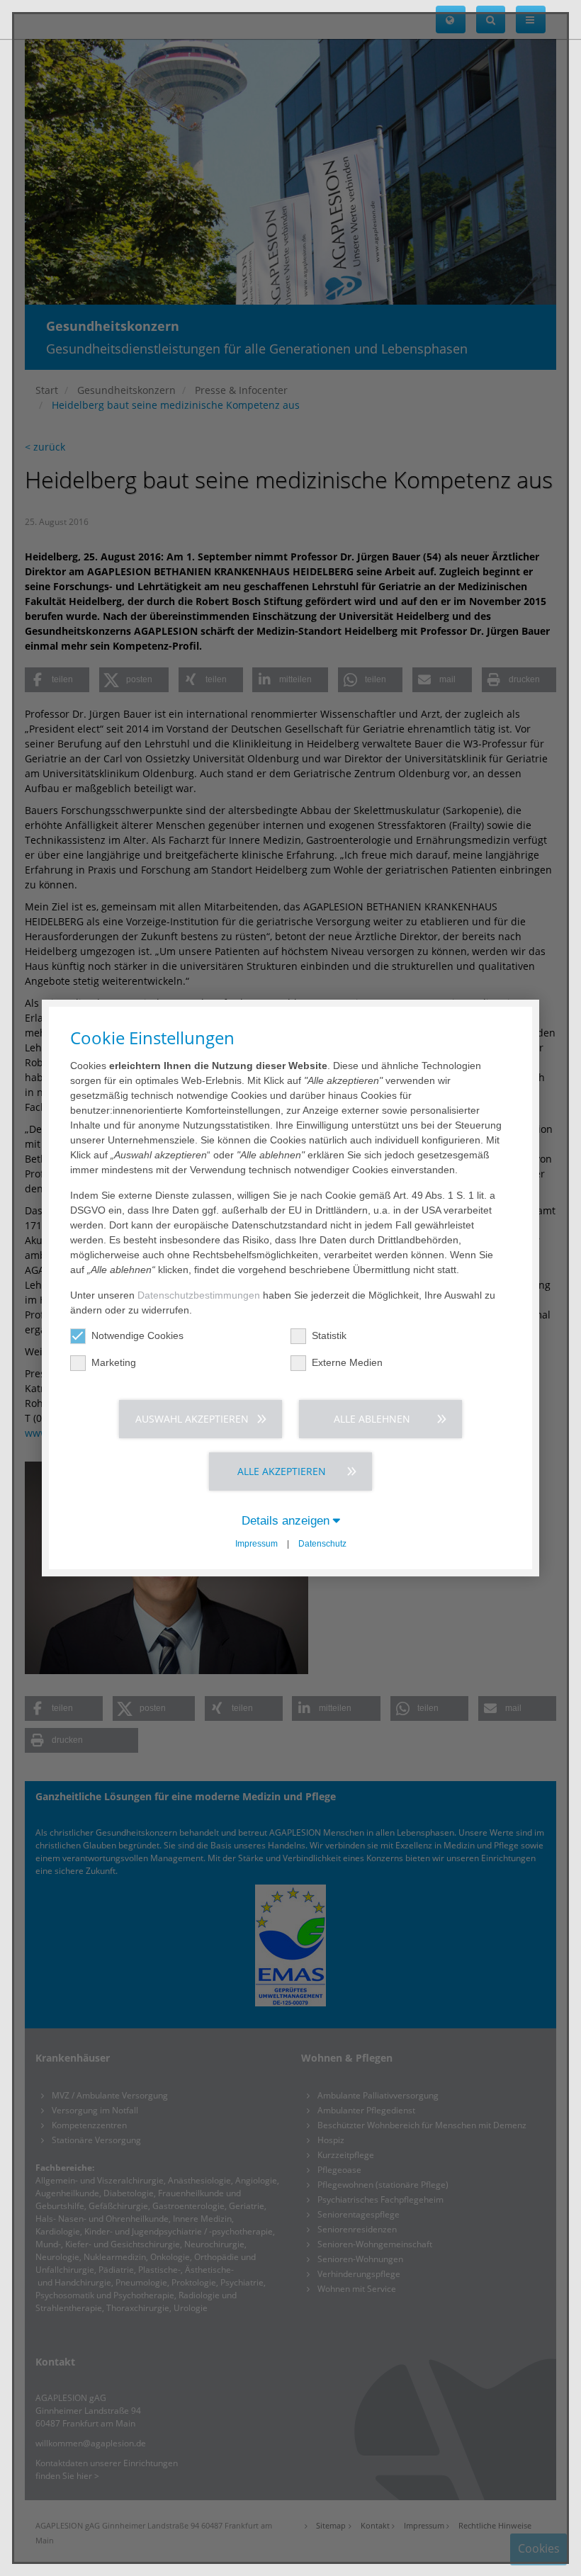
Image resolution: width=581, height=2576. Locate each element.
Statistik (329, 1335)
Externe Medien (347, 1362)
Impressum (256, 1544)
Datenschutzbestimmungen (199, 1295)
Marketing (114, 1362)
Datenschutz (322, 1544)
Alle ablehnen (372, 1419)
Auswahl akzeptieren (192, 1419)
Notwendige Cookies (137, 1335)
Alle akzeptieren (282, 1471)
